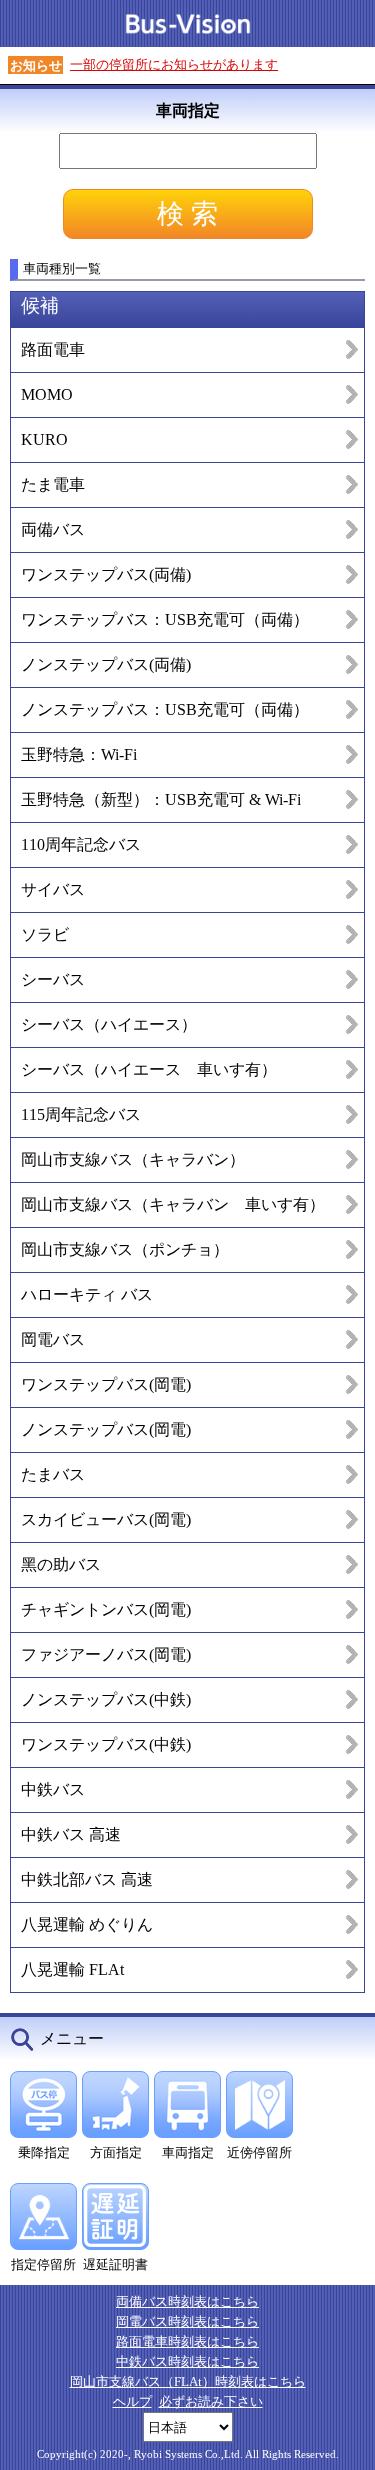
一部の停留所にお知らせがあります (174, 64)
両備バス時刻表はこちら (187, 2301)
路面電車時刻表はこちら (187, 2341)
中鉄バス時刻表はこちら (187, 2361)
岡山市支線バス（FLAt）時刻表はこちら (188, 2381)
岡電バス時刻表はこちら (187, 2321)
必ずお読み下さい (211, 2401)
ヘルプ (132, 2401)
